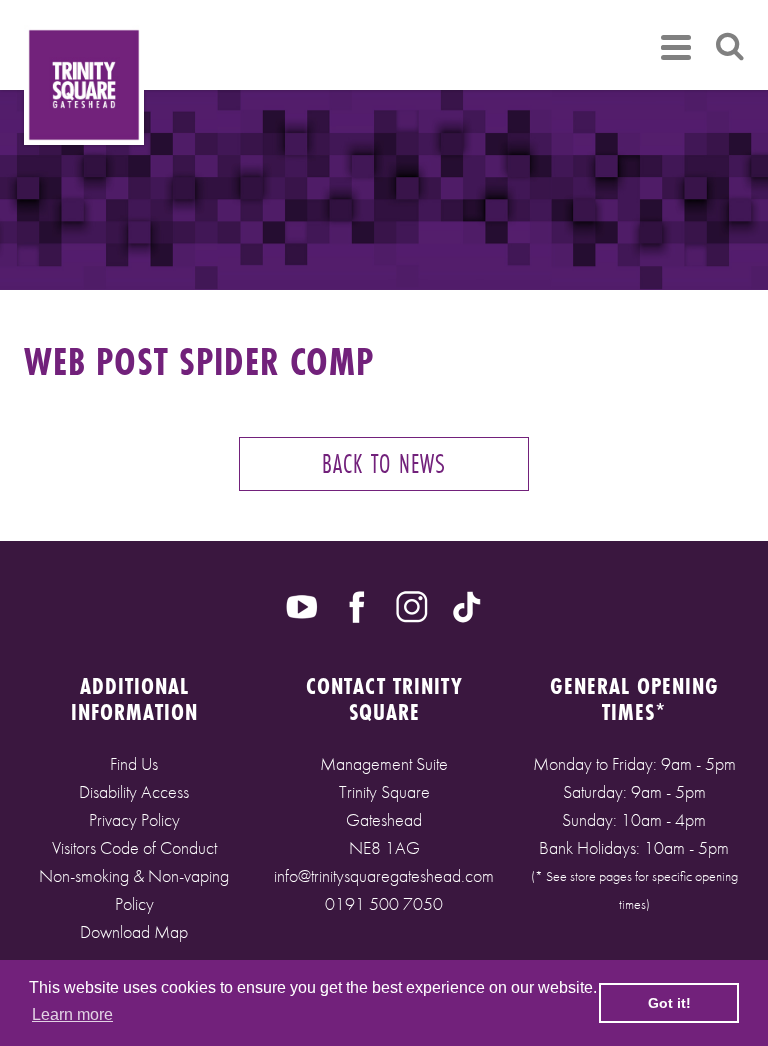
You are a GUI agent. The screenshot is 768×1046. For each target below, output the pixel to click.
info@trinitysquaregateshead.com (384, 875)
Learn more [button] (72, 1014)
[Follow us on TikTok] (467, 605)
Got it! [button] (669, 1003)
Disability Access (134, 791)
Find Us (134, 763)
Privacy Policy (134, 819)
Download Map (134, 931)
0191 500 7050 (384, 903)
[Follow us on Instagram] (412, 605)
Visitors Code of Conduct (134, 847)
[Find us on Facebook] (357, 605)
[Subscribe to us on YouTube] (302, 605)
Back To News (384, 463)
